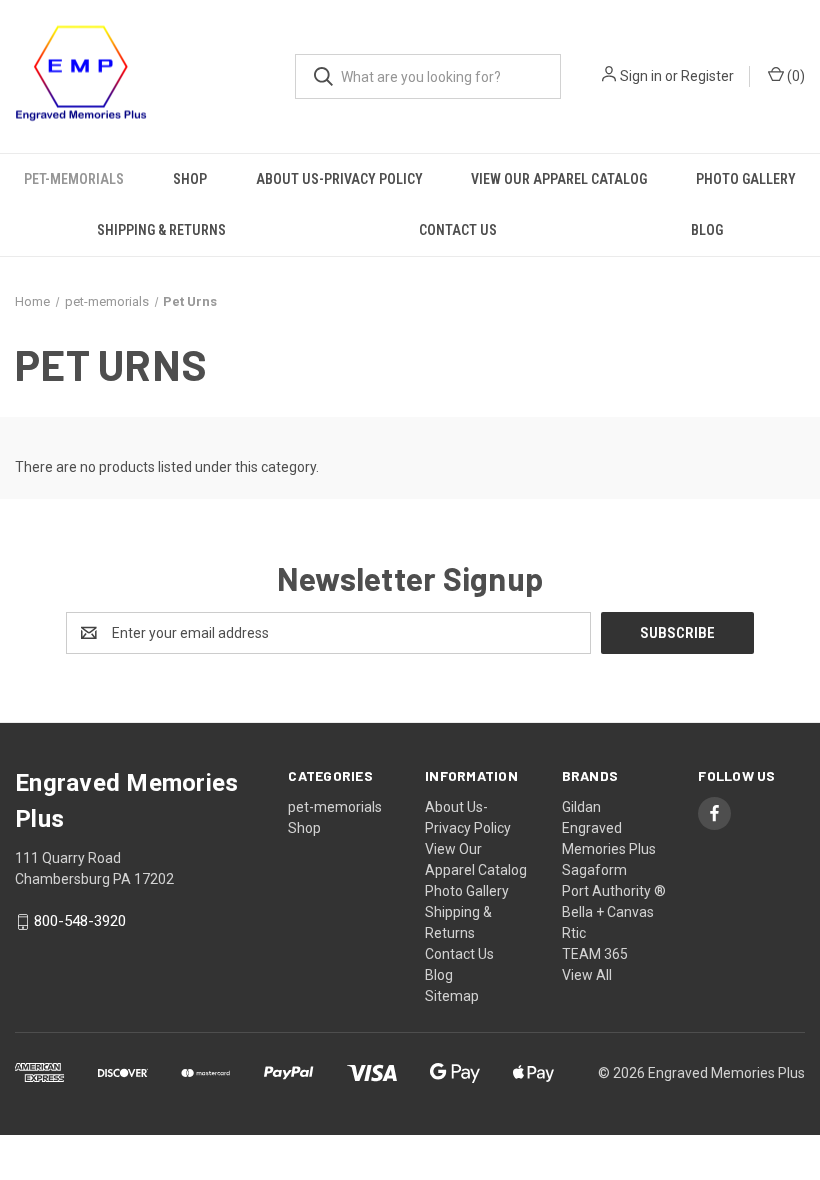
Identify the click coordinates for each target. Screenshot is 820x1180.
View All (587, 975)
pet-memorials (74, 179)
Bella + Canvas (608, 912)
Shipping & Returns (161, 230)
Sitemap (452, 996)
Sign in (641, 76)
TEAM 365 (595, 954)
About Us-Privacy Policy (339, 179)
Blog (707, 230)
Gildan (581, 807)
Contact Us (458, 230)
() (794, 76)
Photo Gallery (746, 179)
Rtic (574, 933)
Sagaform (594, 870)
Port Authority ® (614, 891)
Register (707, 76)
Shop (190, 179)
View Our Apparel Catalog (559, 179)
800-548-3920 (80, 922)
